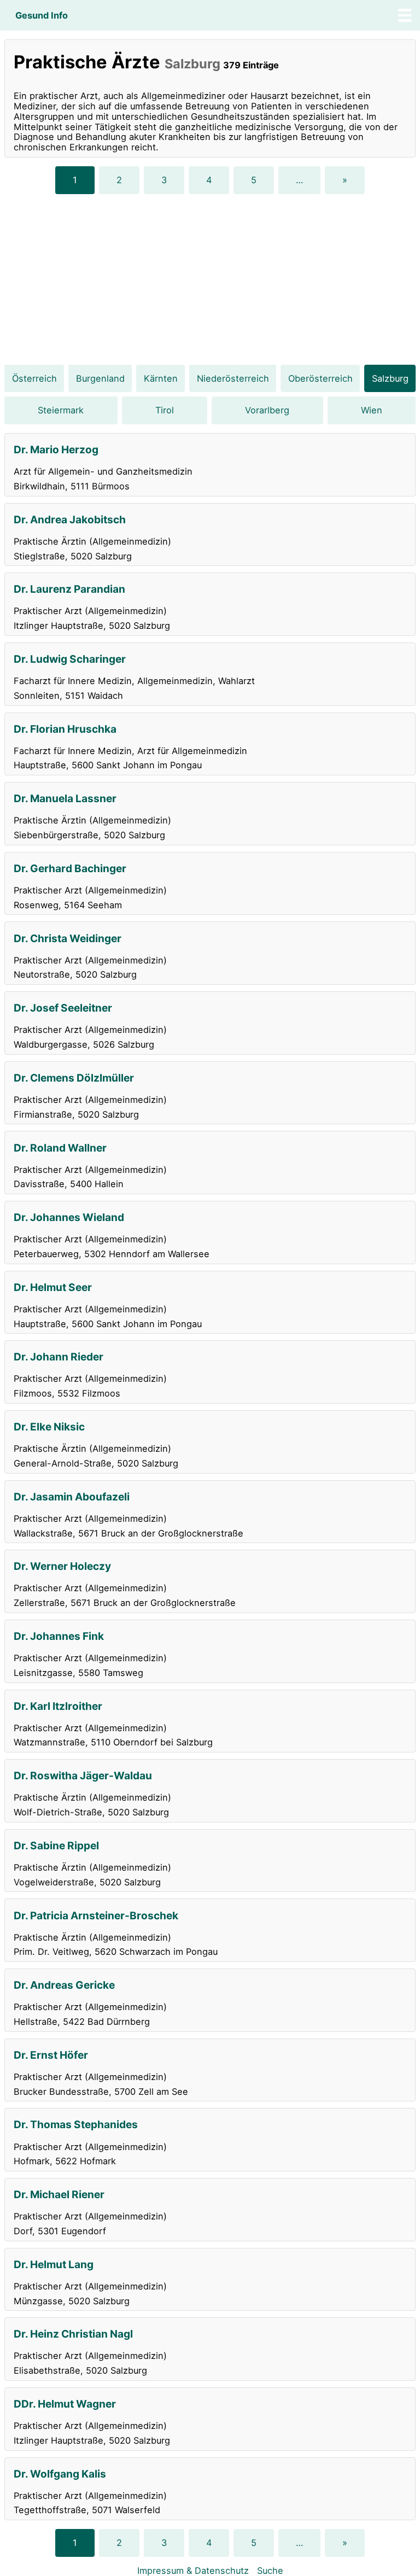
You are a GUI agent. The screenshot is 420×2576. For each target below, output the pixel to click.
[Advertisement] (210, 279)
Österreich (34, 378)
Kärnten (161, 378)
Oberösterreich (320, 378)
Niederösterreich (233, 378)
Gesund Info (42, 15)
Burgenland (100, 378)
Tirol (165, 410)
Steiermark (61, 410)
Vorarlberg (267, 410)
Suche (270, 2571)
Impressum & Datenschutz (193, 2571)
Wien (372, 410)
